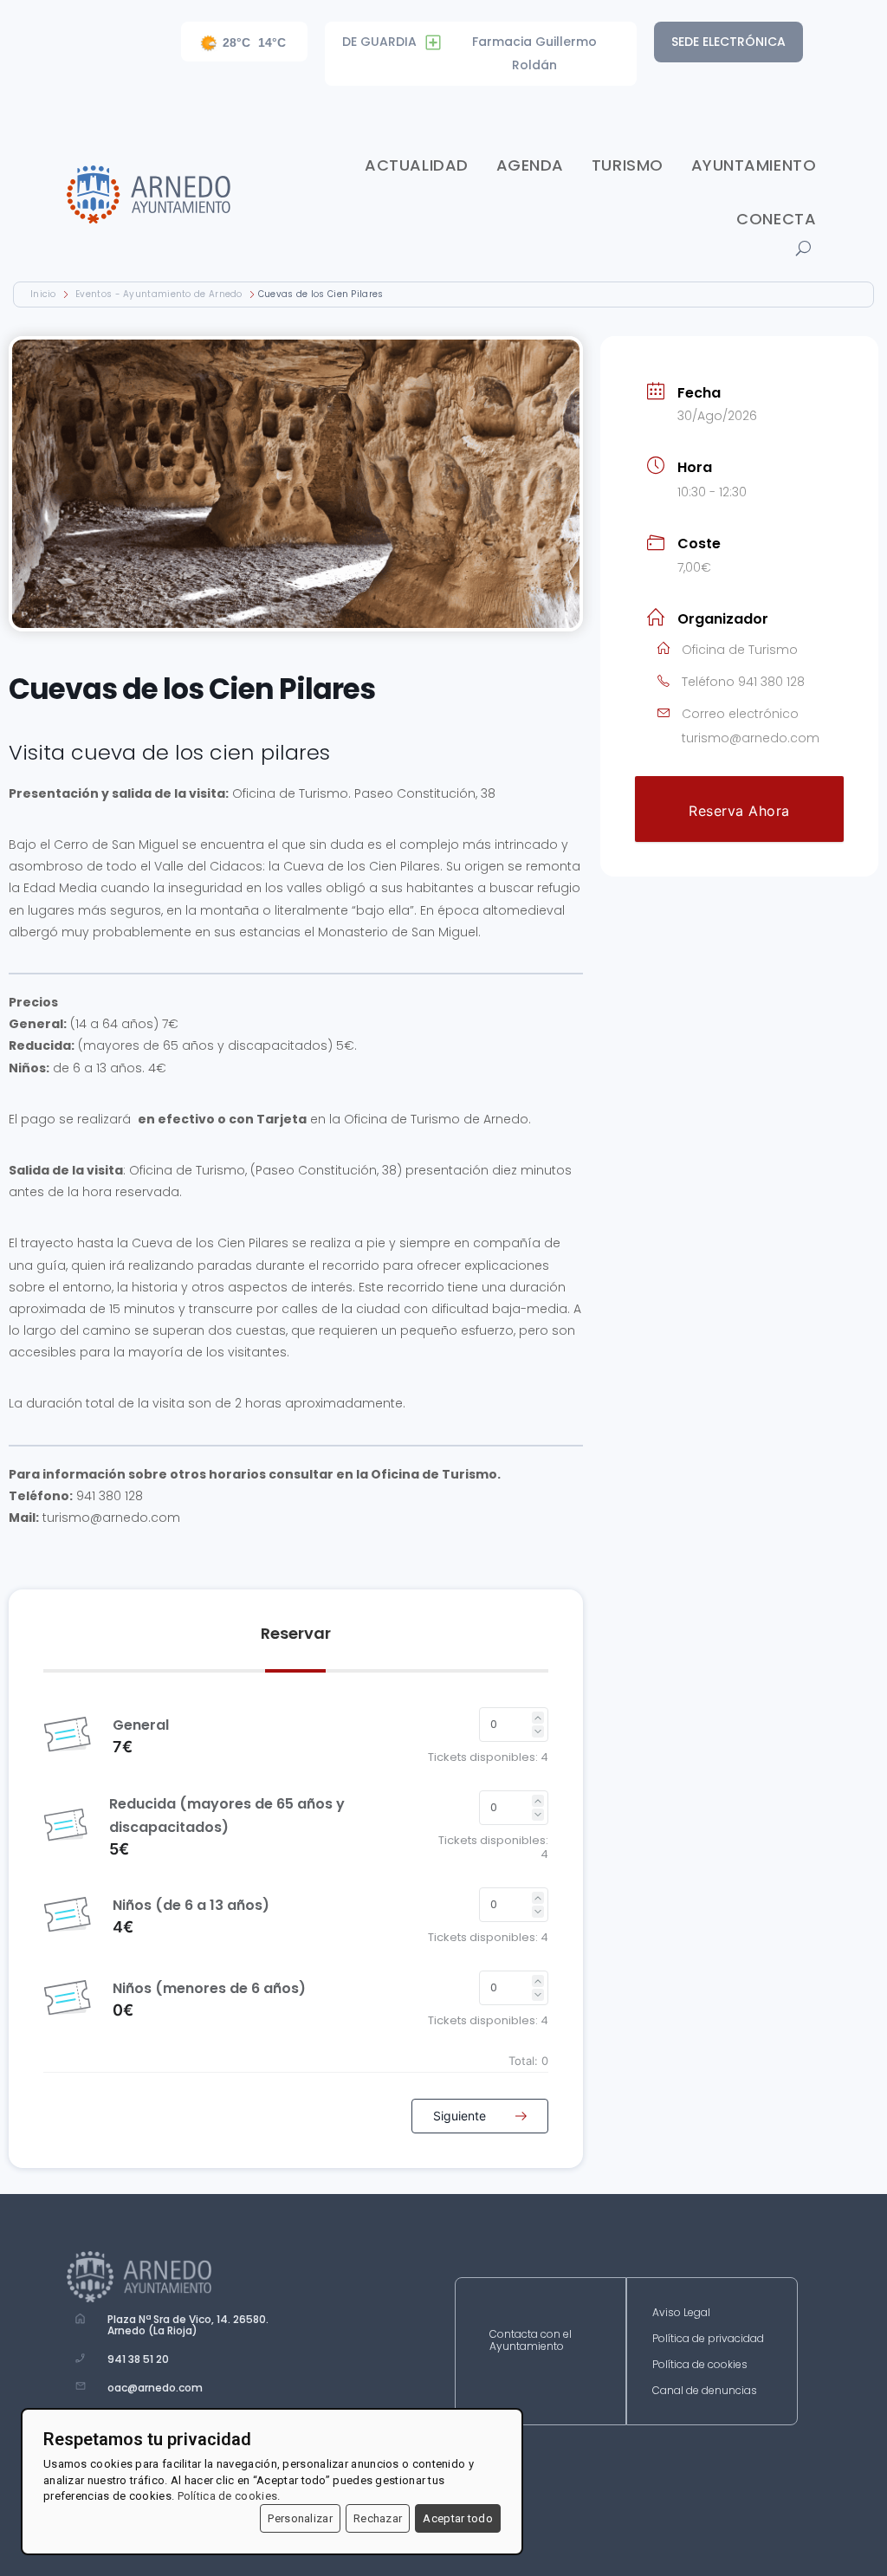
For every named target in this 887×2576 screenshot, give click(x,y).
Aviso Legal (681, 2313)
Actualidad (416, 165)
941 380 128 (771, 682)
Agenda (530, 165)
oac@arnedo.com (155, 2388)
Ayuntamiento (754, 165)
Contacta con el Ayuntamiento (531, 2341)
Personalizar (300, 2518)
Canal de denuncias (705, 2391)
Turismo (628, 165)
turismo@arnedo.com (751, 738)
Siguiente (461, 2116)
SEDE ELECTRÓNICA (728, 42)
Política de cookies (700, 2365)
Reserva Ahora (739, 811)
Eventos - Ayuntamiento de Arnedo (159, 294)
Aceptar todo (458, 2518)
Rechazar (378, 2518)
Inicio (45, 294)
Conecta (776, 219)
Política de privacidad (708, 2339)
